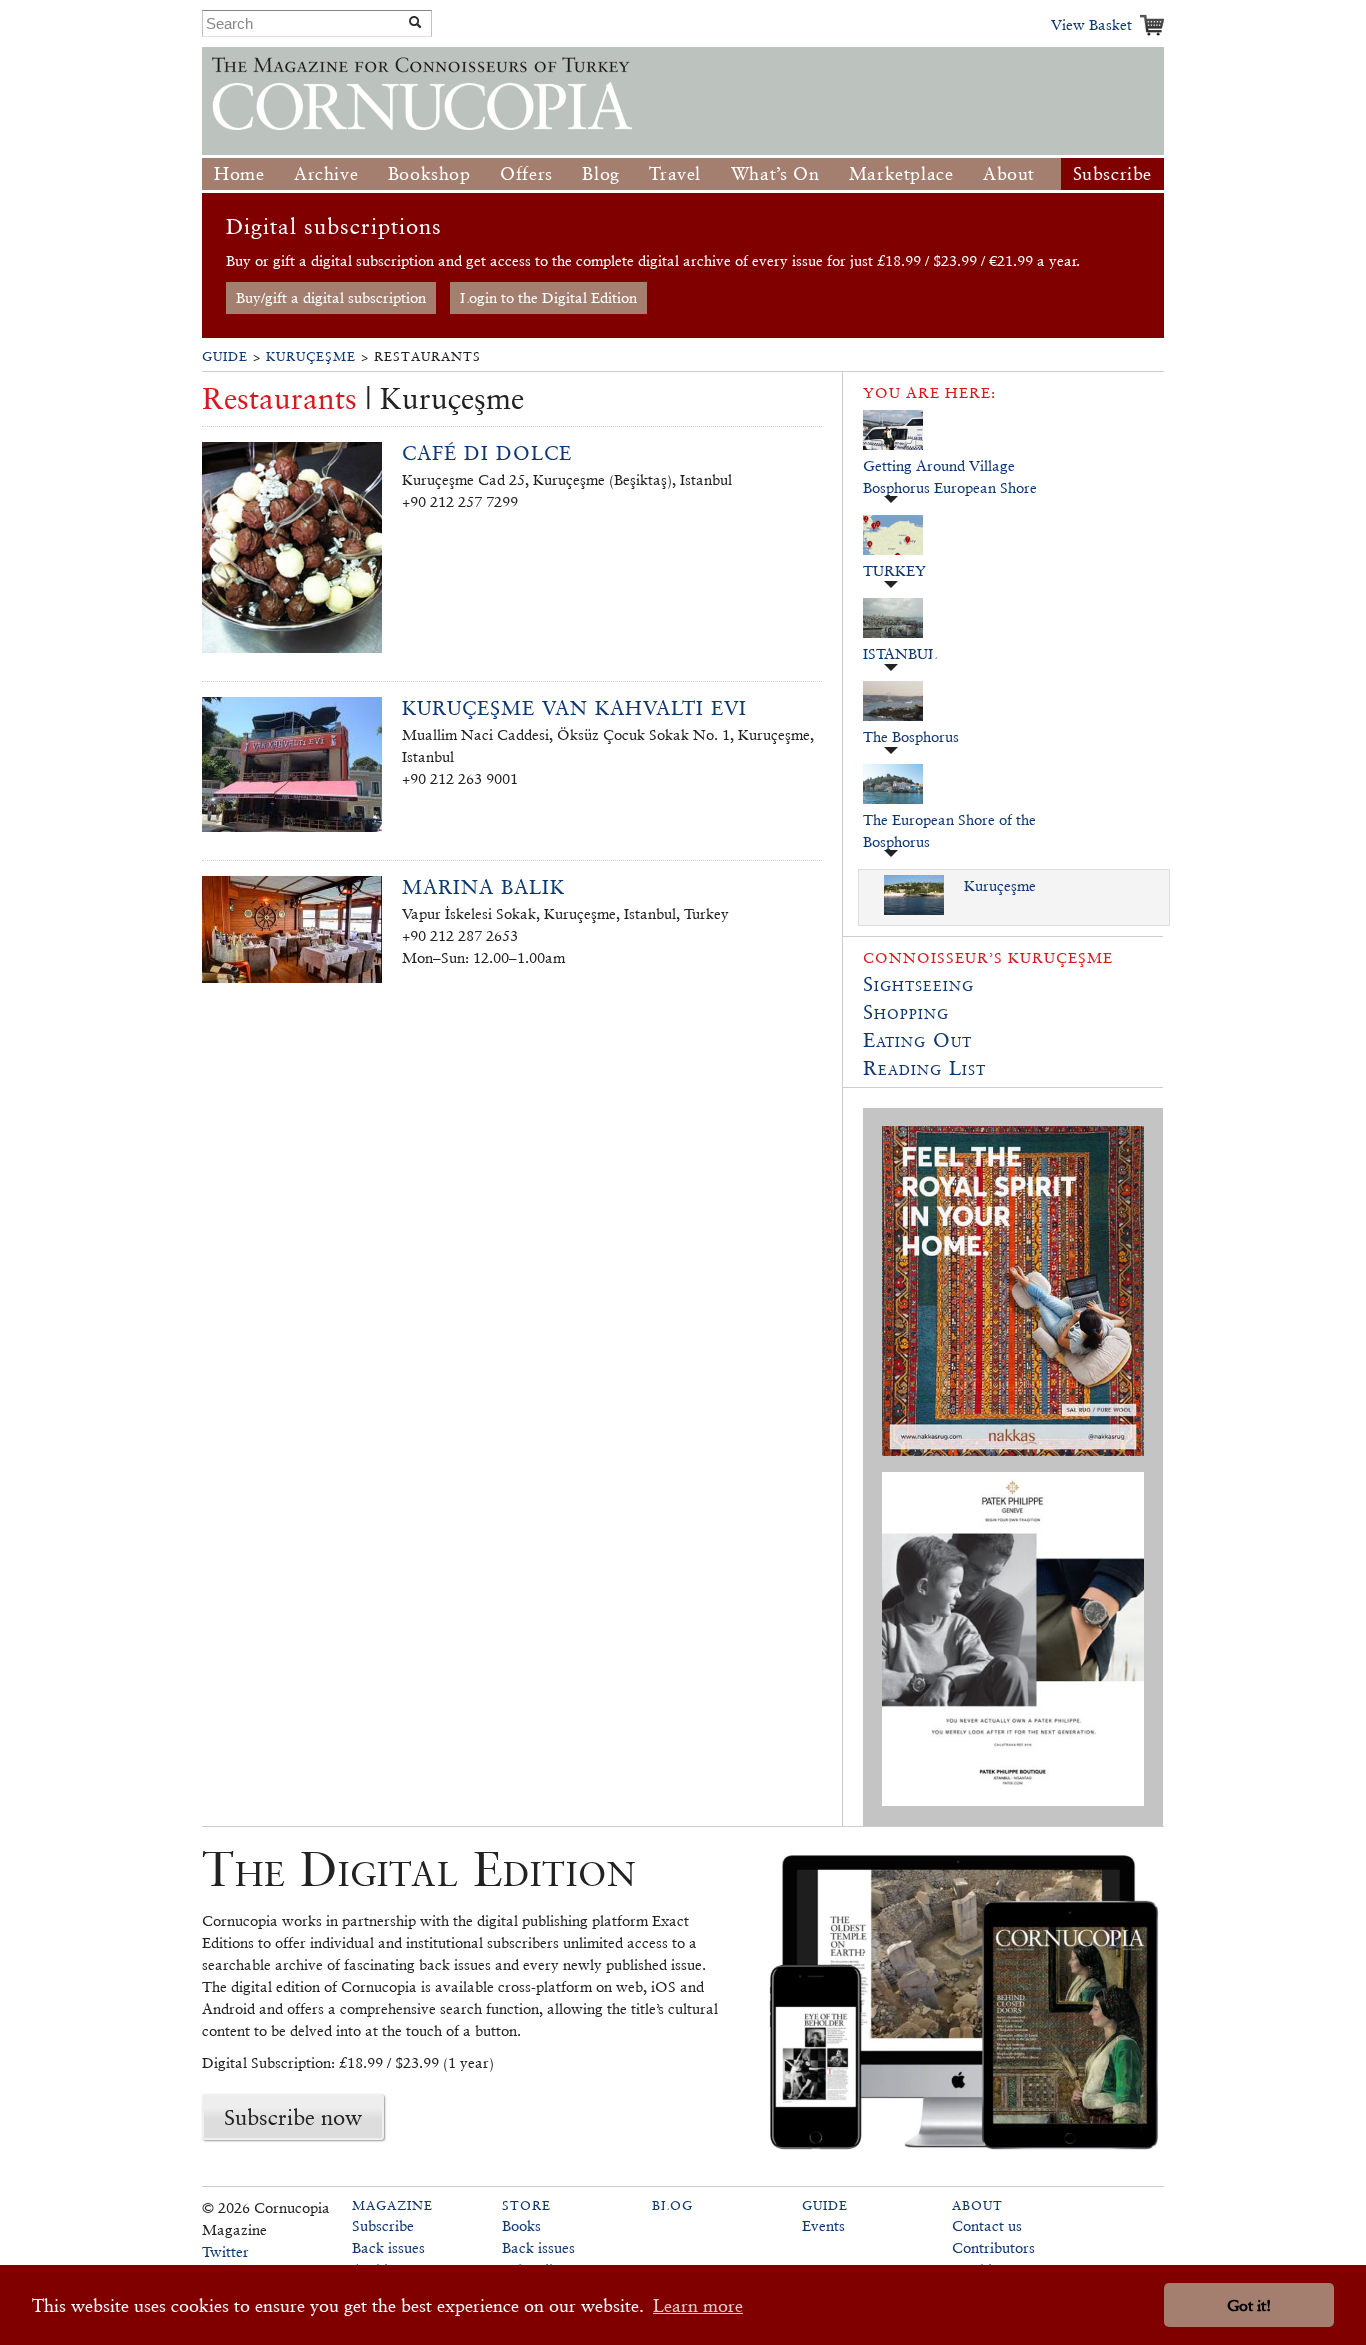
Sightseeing (918, 984)
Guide (225, 356)
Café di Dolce (487, 453)
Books (521, 2225)
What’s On (775, 173)
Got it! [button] (1249, 2305)
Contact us (987, 2225)
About (1009, 173)
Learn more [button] (698, 2305)
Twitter (225, 2251)
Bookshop (429, 173)
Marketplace (901, 173)
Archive (326, 173)
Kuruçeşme (311, 356)
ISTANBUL (900, 653)
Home (239, 173)
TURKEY (894, 570)
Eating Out (917, 1040)
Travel (675, 173)
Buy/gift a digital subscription (331, 297)
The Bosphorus (911, 736)
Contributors (993, 2247)
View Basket (1091, 24)
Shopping (906, 1012)
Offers (526, 173)
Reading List (924, 1068)
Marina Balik (483, 887)
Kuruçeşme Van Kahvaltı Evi (574, 708)
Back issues (388, 2247)
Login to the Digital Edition (548, 297)
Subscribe (1112, 173)
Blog (600, 173)
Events (823, 2225)
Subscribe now (293, 2117)
